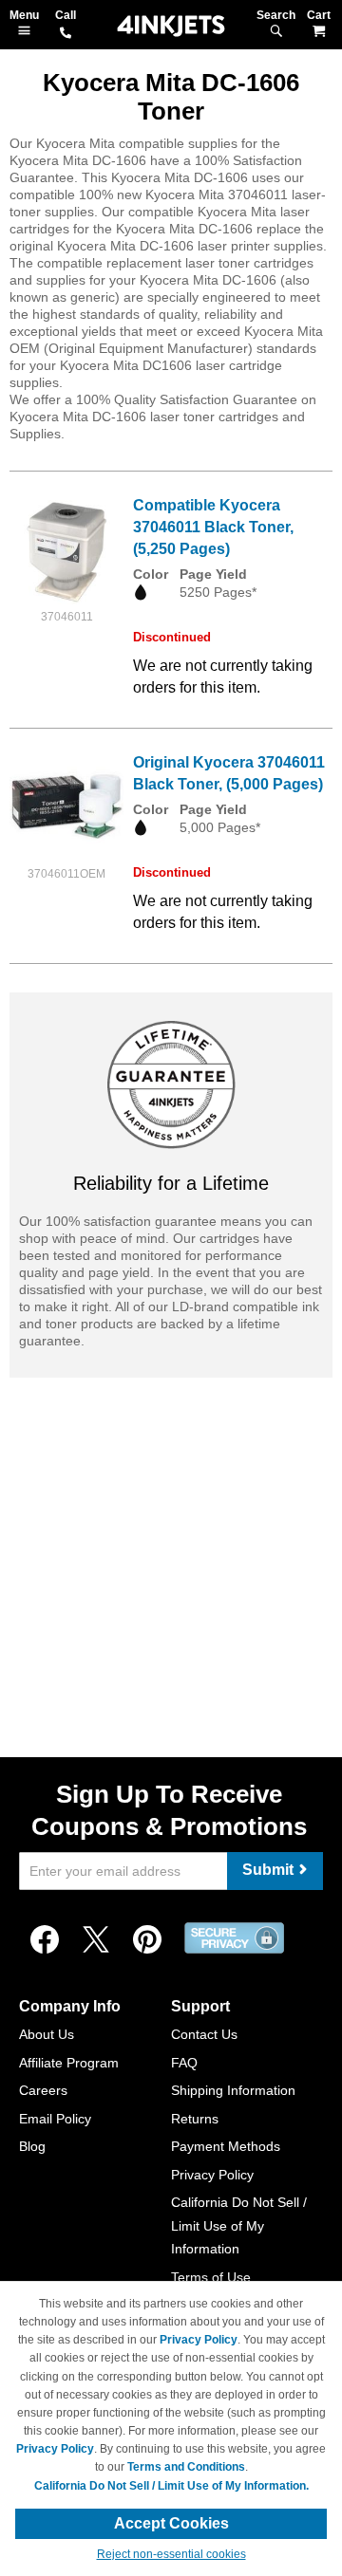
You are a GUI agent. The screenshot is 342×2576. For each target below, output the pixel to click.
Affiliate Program (69, 2063)
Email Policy (55, 2119)
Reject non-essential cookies (171, 2554)
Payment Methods (226, 2146)
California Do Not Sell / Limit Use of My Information (239, 2225)
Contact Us (204, 2034)
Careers (43, 2090)
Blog (32, 2146)
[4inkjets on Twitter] (96, 1940)
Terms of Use (211, 2277)
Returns (195, 2119)
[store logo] (171, 26)
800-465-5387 (66, 34)
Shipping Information (233, 2090)
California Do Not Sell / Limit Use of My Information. (171, 2486)
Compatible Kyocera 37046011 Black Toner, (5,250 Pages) (213, 527)
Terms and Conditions (186, 2467)
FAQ (184, 2063)
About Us (47, 2034)
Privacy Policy (212, 2175)
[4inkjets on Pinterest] (147, 1940)
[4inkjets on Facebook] (45, 1940)
